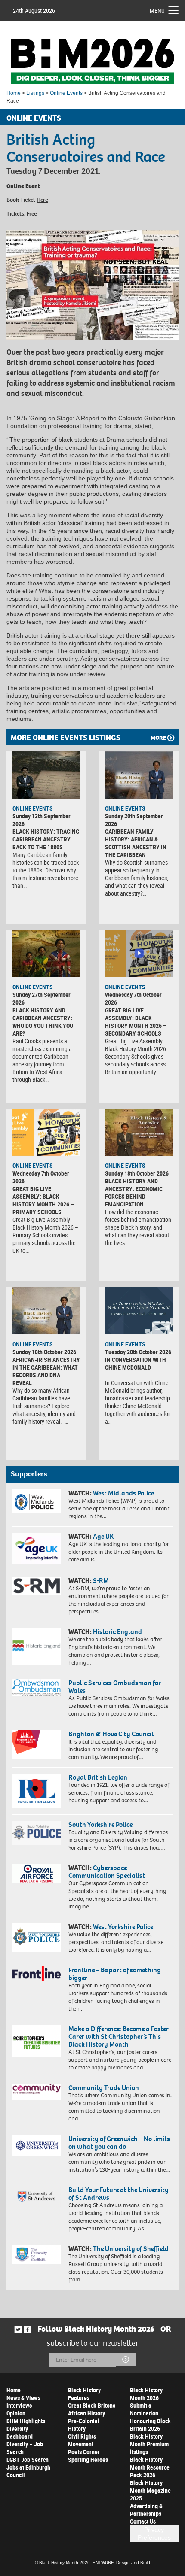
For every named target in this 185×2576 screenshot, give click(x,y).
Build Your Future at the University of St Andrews (119, 2194)
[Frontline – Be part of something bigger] (37, 1974)
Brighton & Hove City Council (111, 1734)
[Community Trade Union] (37, 2092)
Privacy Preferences (154, 2533)
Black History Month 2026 (146, 2394)
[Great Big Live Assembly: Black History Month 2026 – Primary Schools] (46, 1132)
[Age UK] (37, 1549)
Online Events (66, 93)
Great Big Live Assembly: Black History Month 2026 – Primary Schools (43, 1200)
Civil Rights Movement (82, 2440)
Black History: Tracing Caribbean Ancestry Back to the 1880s (46, 839)
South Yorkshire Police (100, 1824)
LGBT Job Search (28, 2459)
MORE (158, 738)
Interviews (19, 2405)
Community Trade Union (104, 2088)
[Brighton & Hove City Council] (37, 1745)
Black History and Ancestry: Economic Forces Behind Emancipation (134, 1192)
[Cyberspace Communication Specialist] (37, 1874)
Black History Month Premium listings (149, 2444)
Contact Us (143, 2521)
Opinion (16, 2413)
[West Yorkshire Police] (37, 1938)
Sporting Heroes (88, 2459)
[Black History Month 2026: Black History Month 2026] (92, 61)
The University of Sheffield (131, 2249)
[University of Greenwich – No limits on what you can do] (37, 2145)
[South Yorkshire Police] (37, 1833)
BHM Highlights (26, 2421)
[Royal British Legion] (37, 1791)
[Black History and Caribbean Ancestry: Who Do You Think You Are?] (46, 954)
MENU (157, 11)
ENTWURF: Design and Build (121, 2562)
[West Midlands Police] (37, 1501)
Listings (35, 93)
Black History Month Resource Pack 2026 (150, 2467)
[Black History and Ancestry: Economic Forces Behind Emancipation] (139, 1132)
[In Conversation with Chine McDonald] (139, 1311)
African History (86, 2413)
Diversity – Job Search (25, 2448)
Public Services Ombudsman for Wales (115, 1687)
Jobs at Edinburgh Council (28, 2471)
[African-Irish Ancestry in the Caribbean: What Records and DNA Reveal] (46, 1311)
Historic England (117, 1632)
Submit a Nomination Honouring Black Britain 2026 (150, 2417)
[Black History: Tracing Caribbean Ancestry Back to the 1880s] (46, 775)
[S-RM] (37, 1586)
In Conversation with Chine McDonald (136, 1363)
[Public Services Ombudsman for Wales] (37, 1688)
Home (14, 93)
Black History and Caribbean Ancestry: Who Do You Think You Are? (43, 1022)
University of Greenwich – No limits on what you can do (119, 2143)
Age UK (103, 1536)
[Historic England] (37, 1647)
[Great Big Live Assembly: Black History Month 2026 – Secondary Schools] (139, 954)
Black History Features (84, 2394)
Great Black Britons (92, 2405)
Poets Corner (84, 2452)
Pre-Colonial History (84, 2425)
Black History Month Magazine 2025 (150, 2490)
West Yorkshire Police (123, 1927)
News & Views (23, 2398)
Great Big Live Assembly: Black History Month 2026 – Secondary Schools (136, 1022)
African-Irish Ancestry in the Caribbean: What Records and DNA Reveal (46, 1371)
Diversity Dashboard (20, 2432)
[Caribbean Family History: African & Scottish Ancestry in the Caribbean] (139, 775)
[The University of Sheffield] (37, 2255)
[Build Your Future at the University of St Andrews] (37, 2197)
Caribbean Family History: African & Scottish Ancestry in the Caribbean (136, 843)
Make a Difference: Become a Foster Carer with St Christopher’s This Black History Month (119, 2037)
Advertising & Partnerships (146, 2510)
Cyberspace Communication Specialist (107, 1872)
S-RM (101, 1581)
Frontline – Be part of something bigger (115, 1974)
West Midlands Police (123, 1493)
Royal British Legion (98, 1777)
